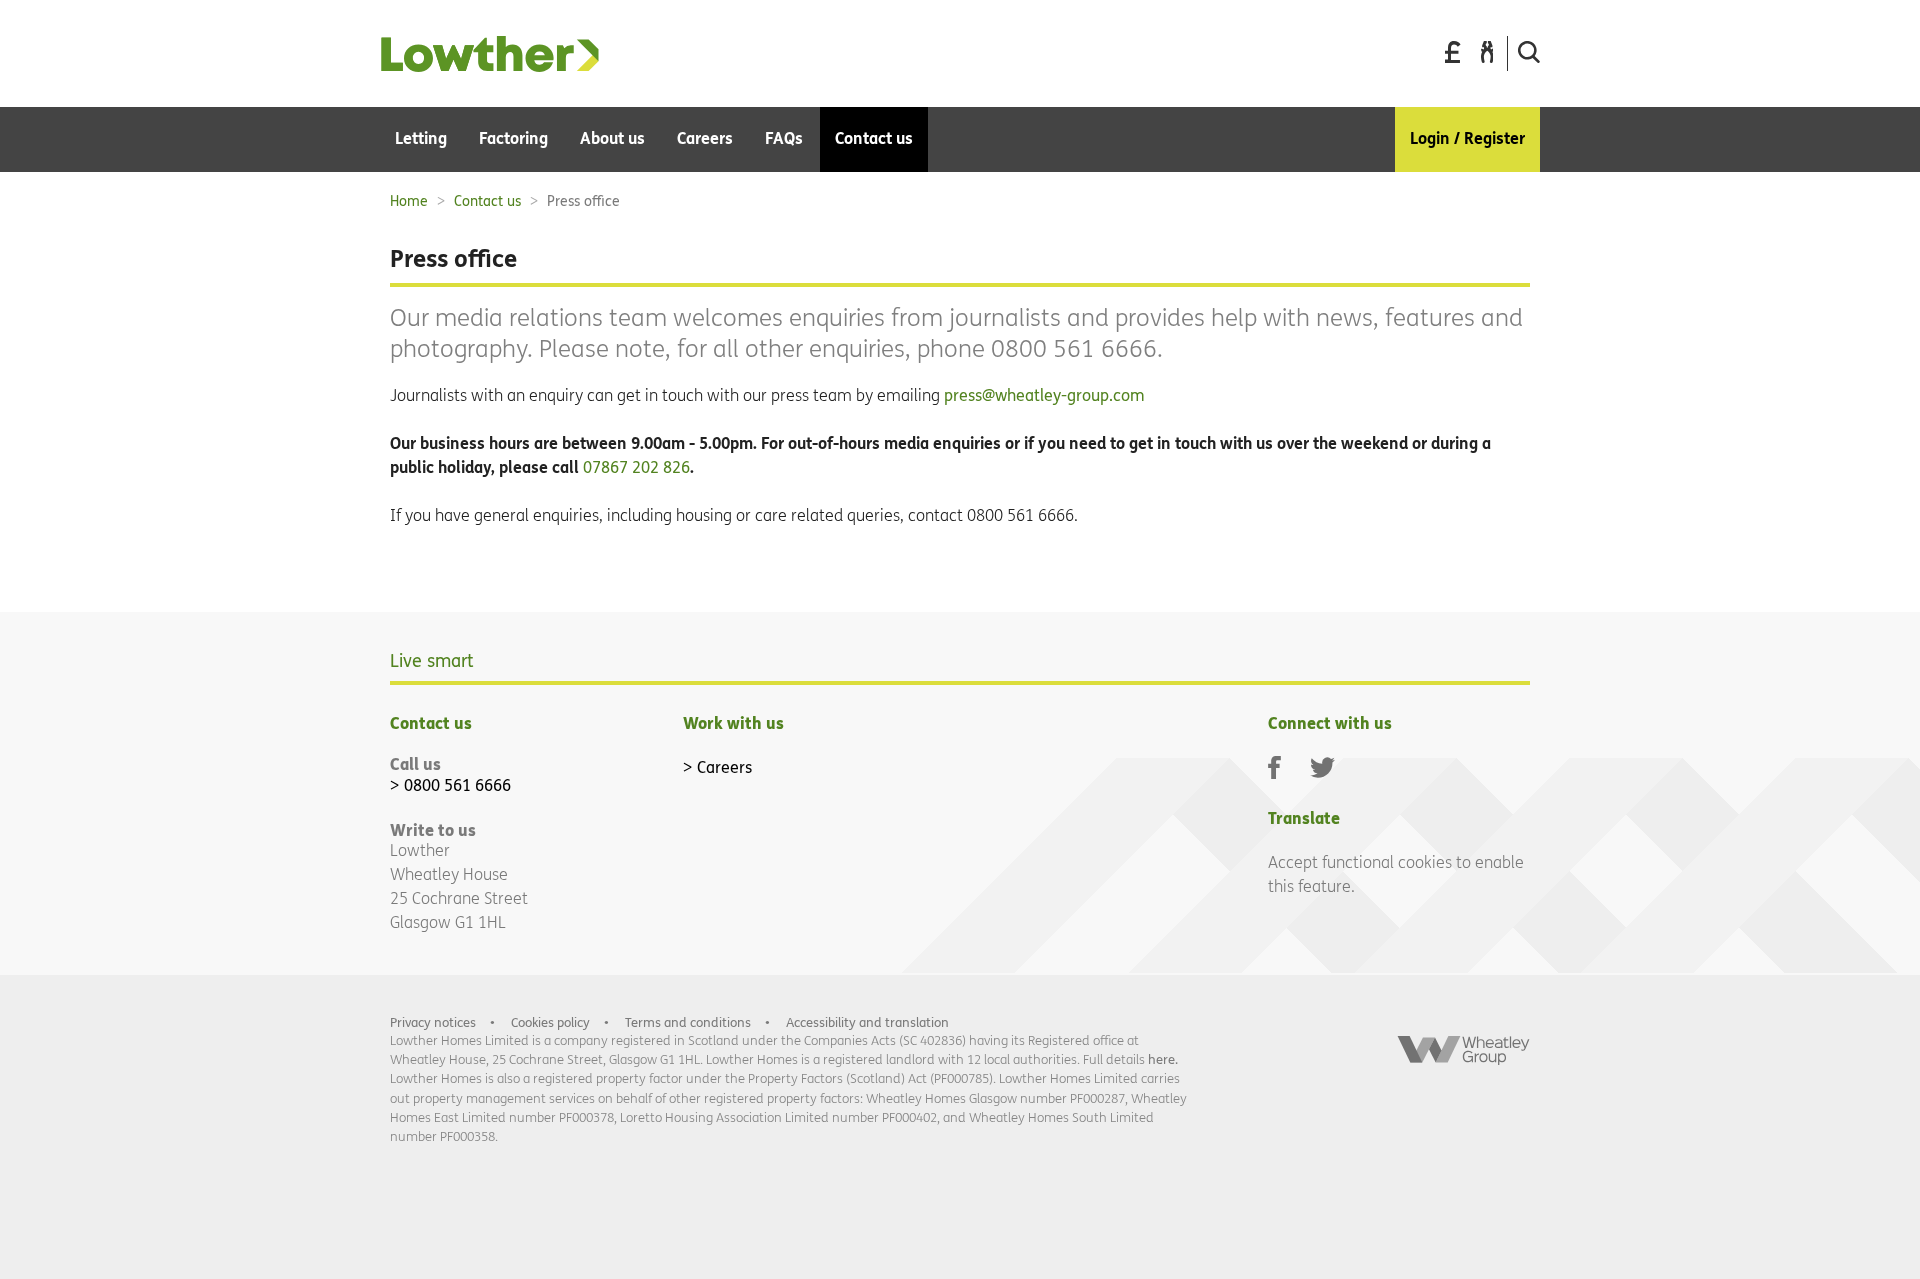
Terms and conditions (688, 1022)
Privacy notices (433, 1022)
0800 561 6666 (457, 785)
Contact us (487, 201)
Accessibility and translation (867, 1022)
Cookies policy (550, 1022)
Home (409, 201)
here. (1163, 1059)
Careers (724, 767)
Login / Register (1467, 138)
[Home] (490, 66)
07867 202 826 (636, 467)
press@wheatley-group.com (1044, 395)
